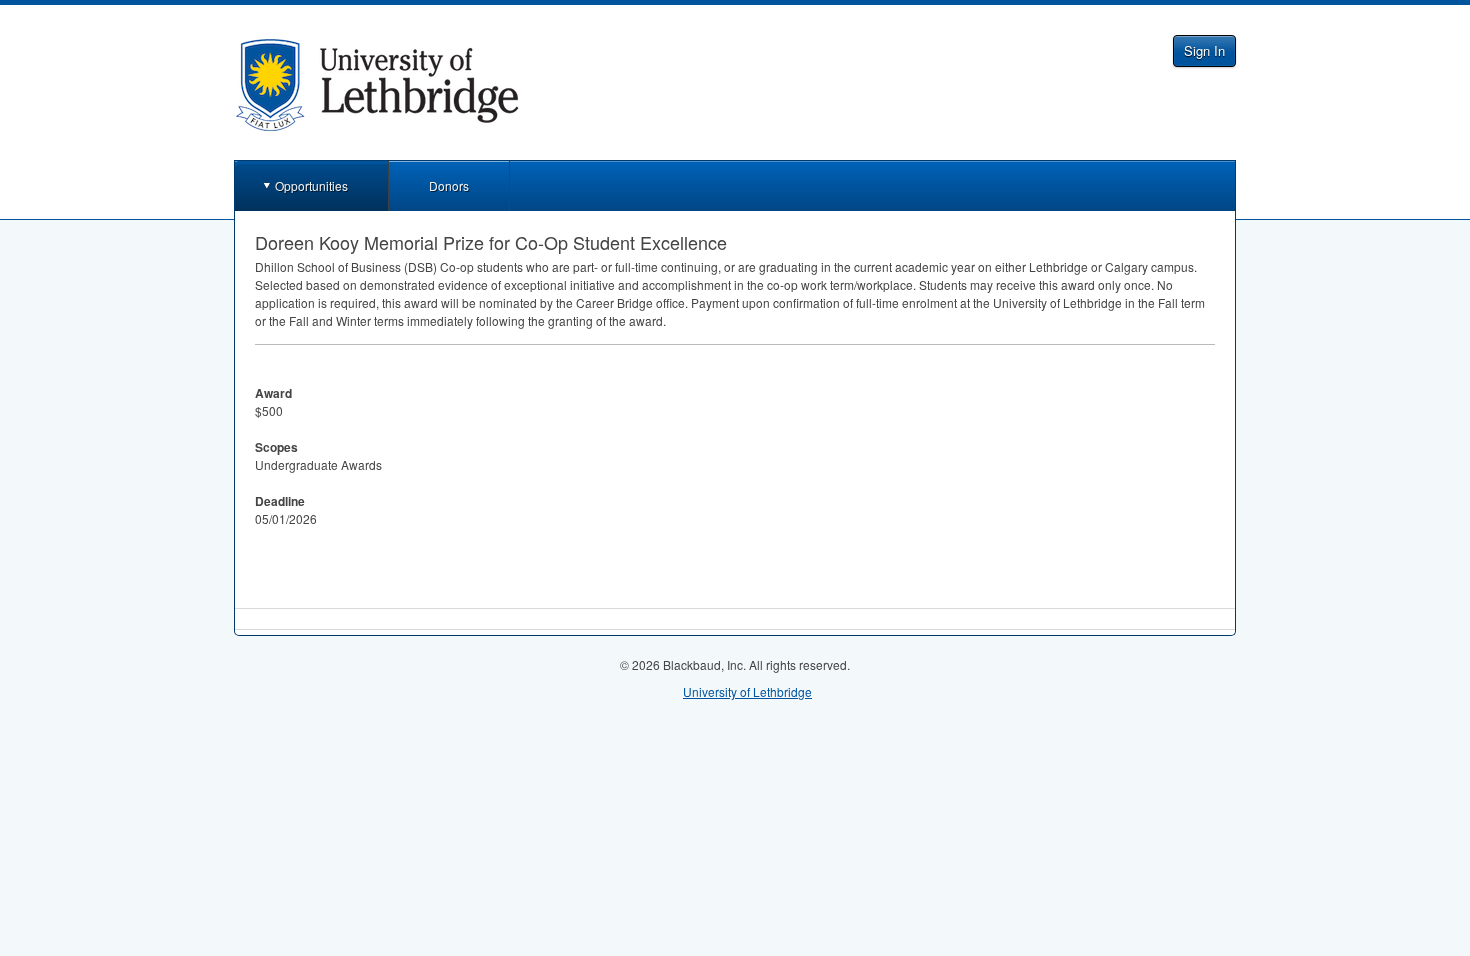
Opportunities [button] (311, 185)
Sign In (1204, 50)
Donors (449, 185)
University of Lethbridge (747, 691)
